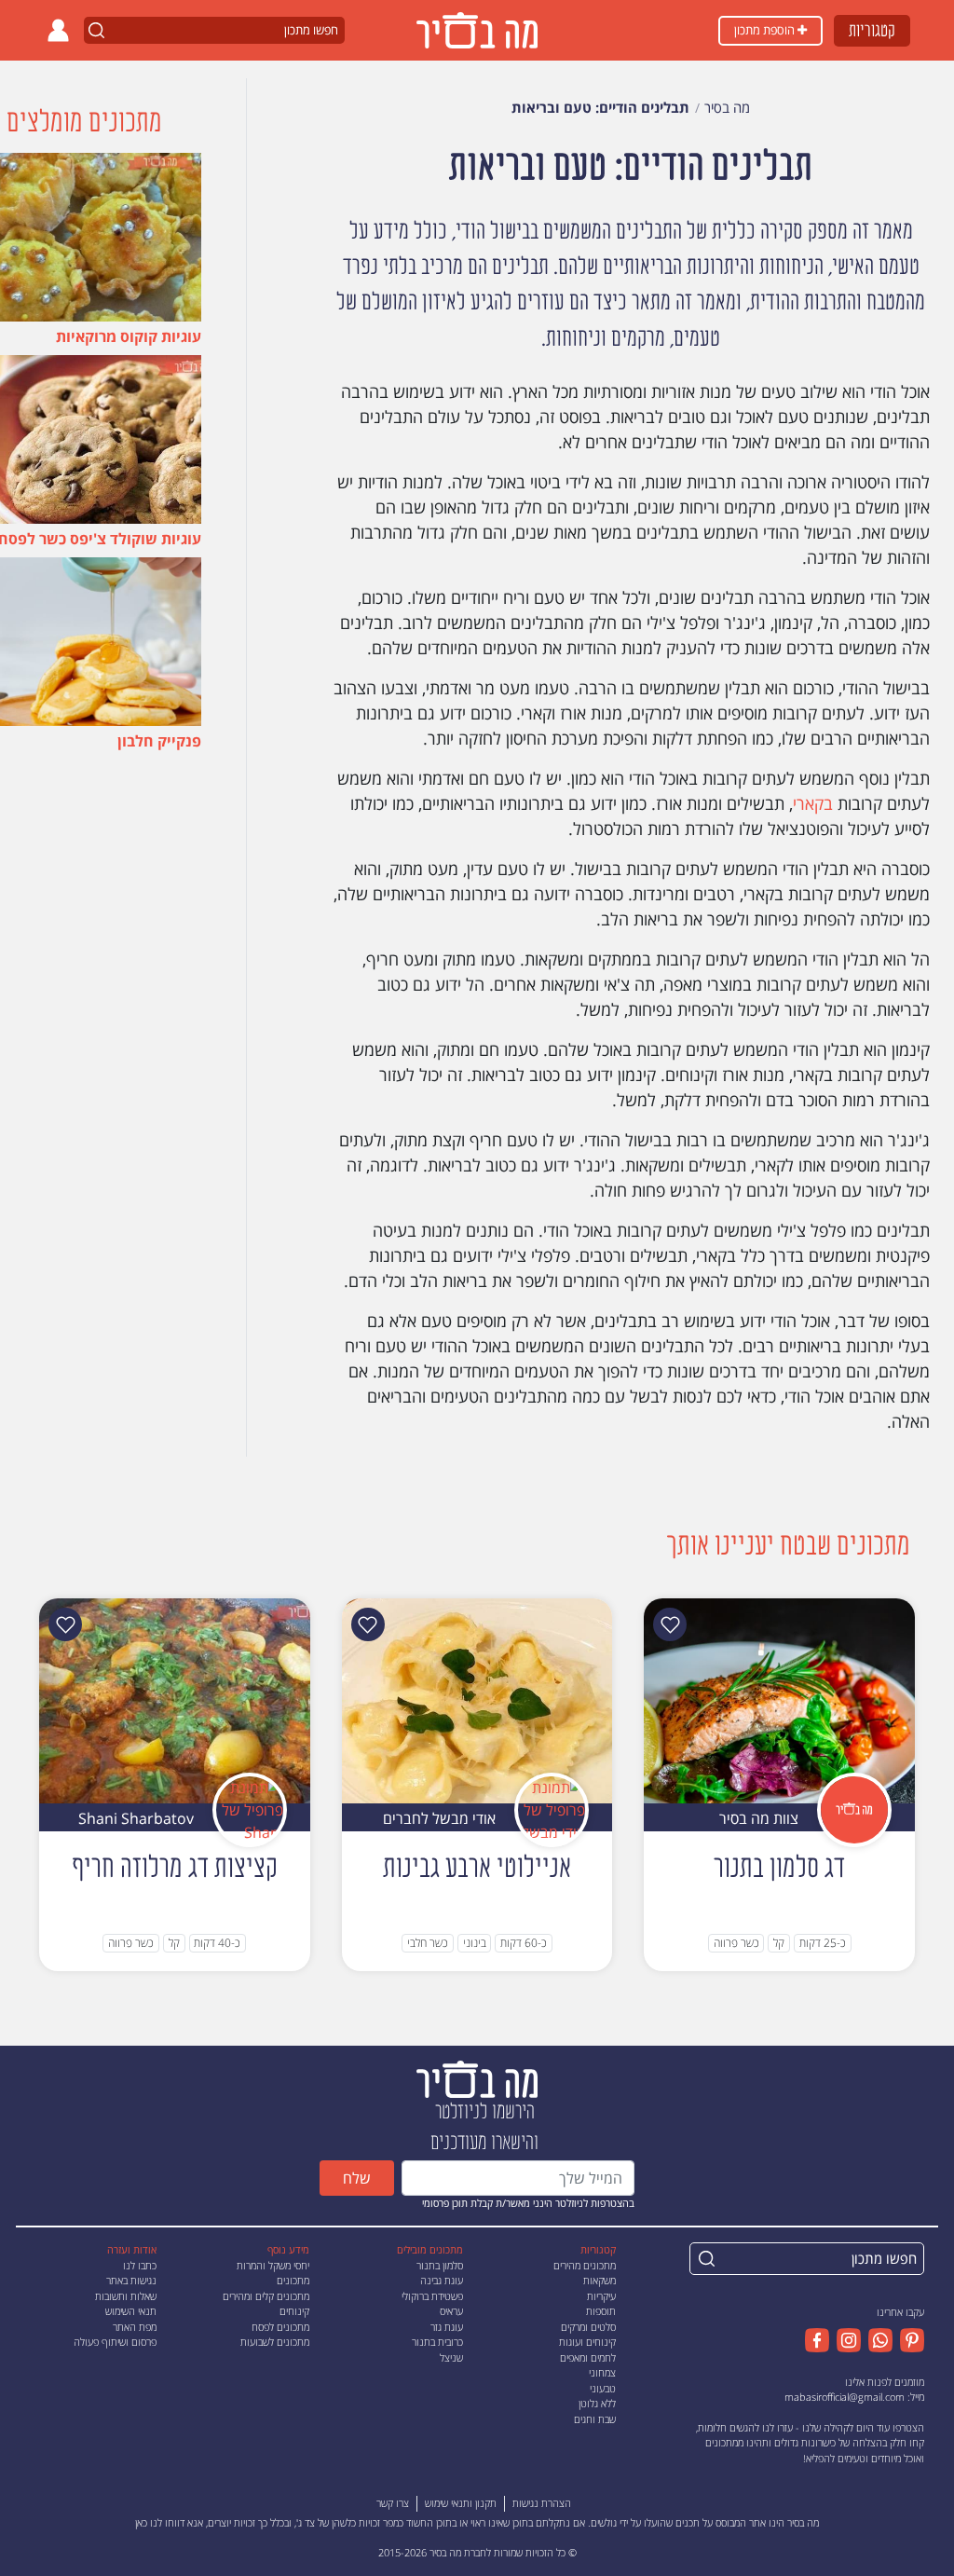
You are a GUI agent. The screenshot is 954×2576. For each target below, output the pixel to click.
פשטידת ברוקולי (432, 2296)
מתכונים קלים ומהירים (266, 2296)
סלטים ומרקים (588, 2327)
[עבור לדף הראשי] (477, 2078)
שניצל (451, 2357)
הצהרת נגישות (542, 2503)
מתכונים (293, 2280)
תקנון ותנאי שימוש (461, 2503)
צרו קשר (393, 2503)
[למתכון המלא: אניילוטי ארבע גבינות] (477, 1700)
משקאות (600, 2280)
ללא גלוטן (597, 2403)
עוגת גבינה (442, 2280)
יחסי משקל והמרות (273, 2265)
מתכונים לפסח (280, 2327)
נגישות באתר (131, 2280)
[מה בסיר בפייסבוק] (817, 2340)
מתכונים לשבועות (275, 2342)
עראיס (451, 2311)
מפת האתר (135, 2327)
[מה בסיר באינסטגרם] (845, 2340)
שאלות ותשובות (126, 2296)
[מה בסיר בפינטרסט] (908, 2340)
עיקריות (601, 2296)
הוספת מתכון (766, 30)
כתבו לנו (140, 2265)
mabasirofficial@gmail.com (845, 2397)
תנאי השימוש (131, 2311)
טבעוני (603, 2388)
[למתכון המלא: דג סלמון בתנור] (779, 1700)
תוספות (601, 2311)
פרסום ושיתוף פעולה (115, 2342)
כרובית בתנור (437, 2342)
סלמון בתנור (440, 2265)
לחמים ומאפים (588, 2357)
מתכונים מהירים (585, 2265)
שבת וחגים (595, 2419)
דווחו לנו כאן (160, 2522)
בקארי (813, 803)
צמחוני (602, 2372)
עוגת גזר (447, 2327)
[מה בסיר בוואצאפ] (877, 2340)
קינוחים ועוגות (587, 2342)
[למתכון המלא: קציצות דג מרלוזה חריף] (175, 1700)
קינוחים (294, 2311)
